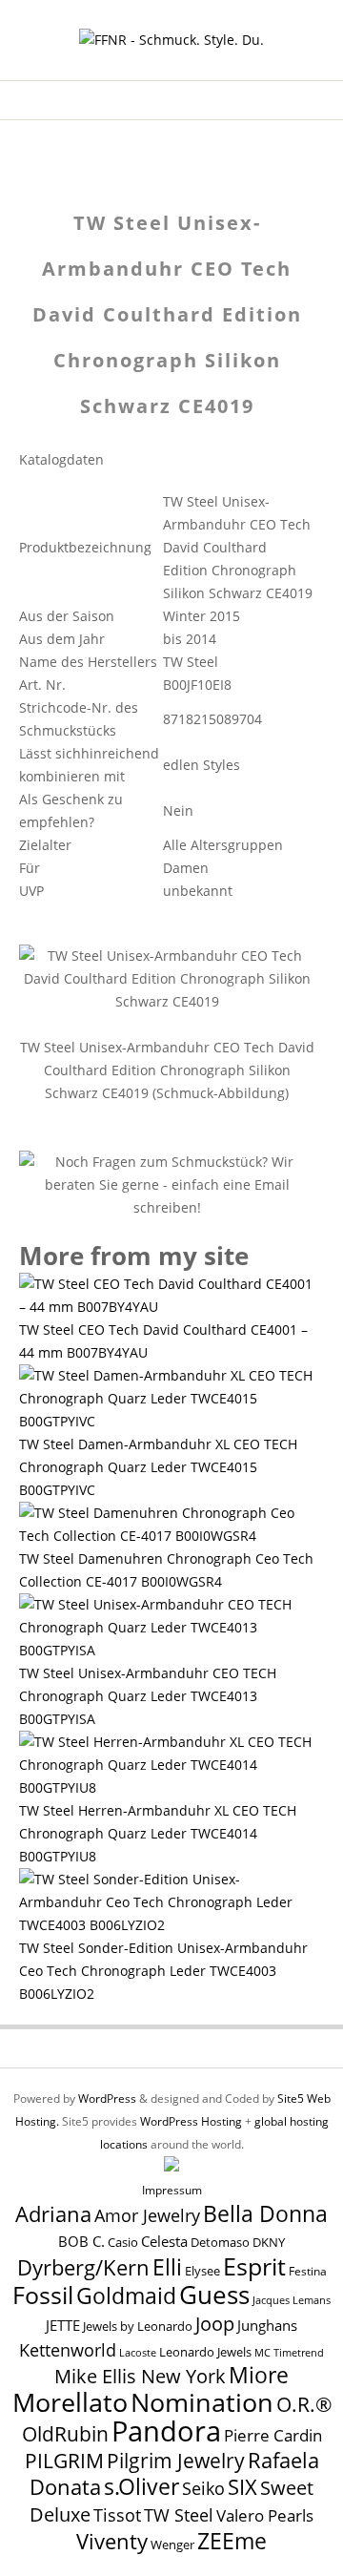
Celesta (164, 2242)
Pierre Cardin (273, 2435)
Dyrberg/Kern (83, 2267)
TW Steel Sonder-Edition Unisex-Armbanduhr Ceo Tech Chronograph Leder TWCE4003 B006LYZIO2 (163, 1971)
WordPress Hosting (191, 2121)
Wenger (172, 2545)
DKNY (269, 2243)
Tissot (117, 2514)
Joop (215, 2323)
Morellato (70, 2402)
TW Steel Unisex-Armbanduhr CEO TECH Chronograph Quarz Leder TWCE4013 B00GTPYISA (148, 1696)
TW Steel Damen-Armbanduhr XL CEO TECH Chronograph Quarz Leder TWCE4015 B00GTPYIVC (158, 1467)
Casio (123, 2243)
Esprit (254, 2266)
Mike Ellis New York (140, 2376)
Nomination (202, 2402)
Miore (259, 2375)
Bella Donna (265, 2213)
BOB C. (81, 2241)
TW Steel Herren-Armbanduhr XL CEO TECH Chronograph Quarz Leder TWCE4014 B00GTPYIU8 (158, 1833)
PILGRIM (64, 2461)
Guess (214, 2295)
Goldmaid (126, 2296)
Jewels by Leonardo (138, 2326)
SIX (242, 2487)
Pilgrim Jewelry (176, 2460)
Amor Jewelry (147, 2215)
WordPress (107, 2098)
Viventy (112, 2541)
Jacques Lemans (292, 2300)
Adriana (53, 2213)
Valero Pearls (265, 2515)
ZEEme (232, 2541)
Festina (308, 2271)
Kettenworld (68, 2350)
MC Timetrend (289, 2352)
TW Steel (179, 2515)
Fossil (43, 2295)
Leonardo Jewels (205, 2352)
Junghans (267, 2326)
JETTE (63, 2326)
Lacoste (138, 2353)
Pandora (166, 2431)
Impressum (172, 2190)
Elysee (202, 2271)
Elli (167, 2267)
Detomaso (220, 2243)
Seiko (203, 2488)
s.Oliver (141, 2487)
